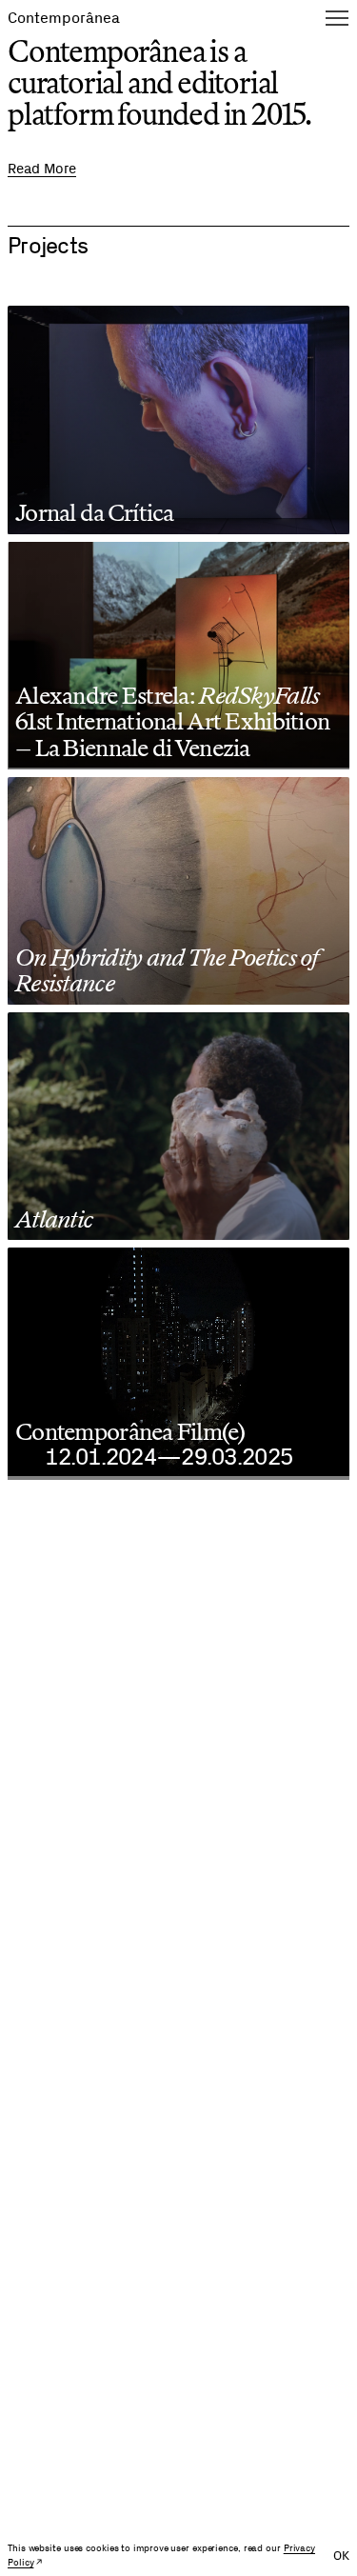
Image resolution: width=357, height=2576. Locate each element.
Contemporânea (64, 18)
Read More (42, 169)
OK (341, 2556)
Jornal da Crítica (95, 513)
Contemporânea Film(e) (130, 1432)
